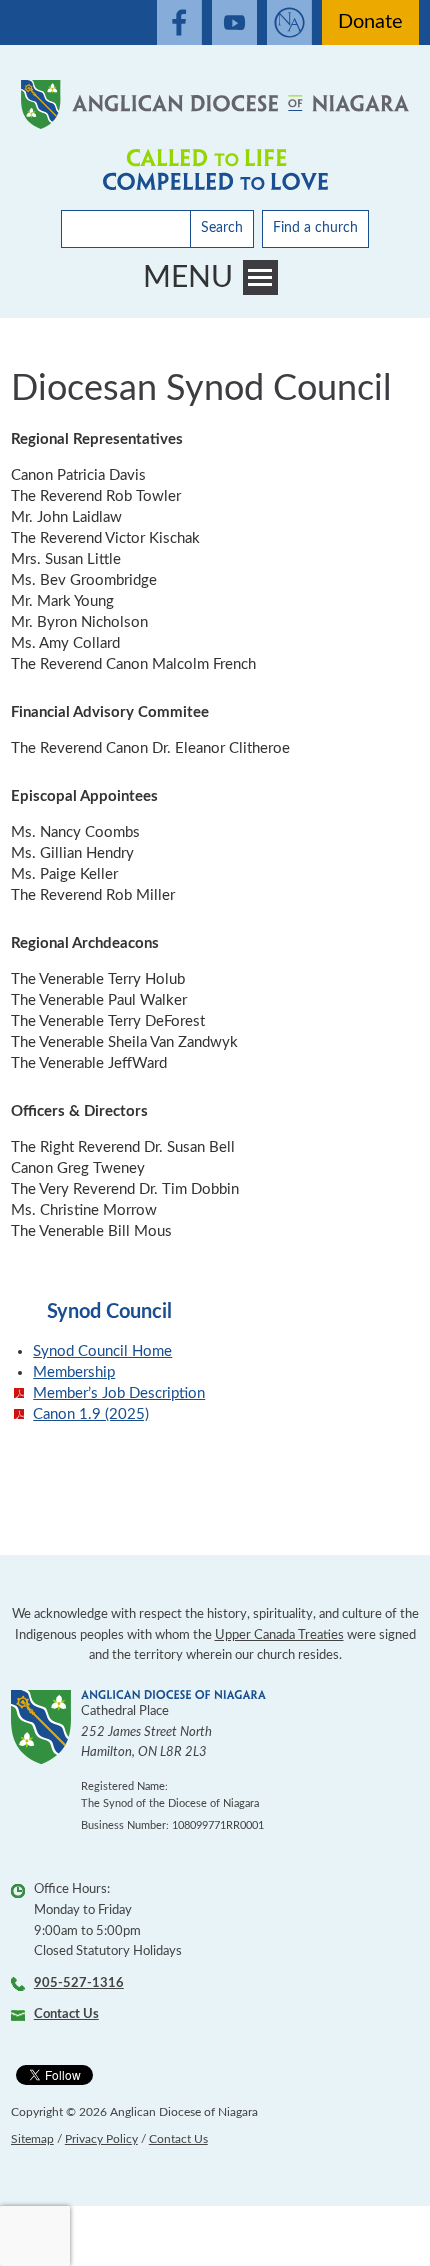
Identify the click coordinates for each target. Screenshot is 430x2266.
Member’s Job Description (119, 1393)
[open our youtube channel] (234, 22)
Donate (370, 22)
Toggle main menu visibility (260, 277)
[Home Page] (215, 104)
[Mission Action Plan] (215, 169)
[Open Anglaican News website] (289, 22)
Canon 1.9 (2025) (91, 1414)
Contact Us (66, 2014)
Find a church (315, 228)
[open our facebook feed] (179, 22)
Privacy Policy (101, 2139)
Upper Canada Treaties (279, 1635)
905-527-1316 (79, 1983)
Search (222, 228)
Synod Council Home (102, 1351)
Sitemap (32, 2139)
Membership (74, 1372)
